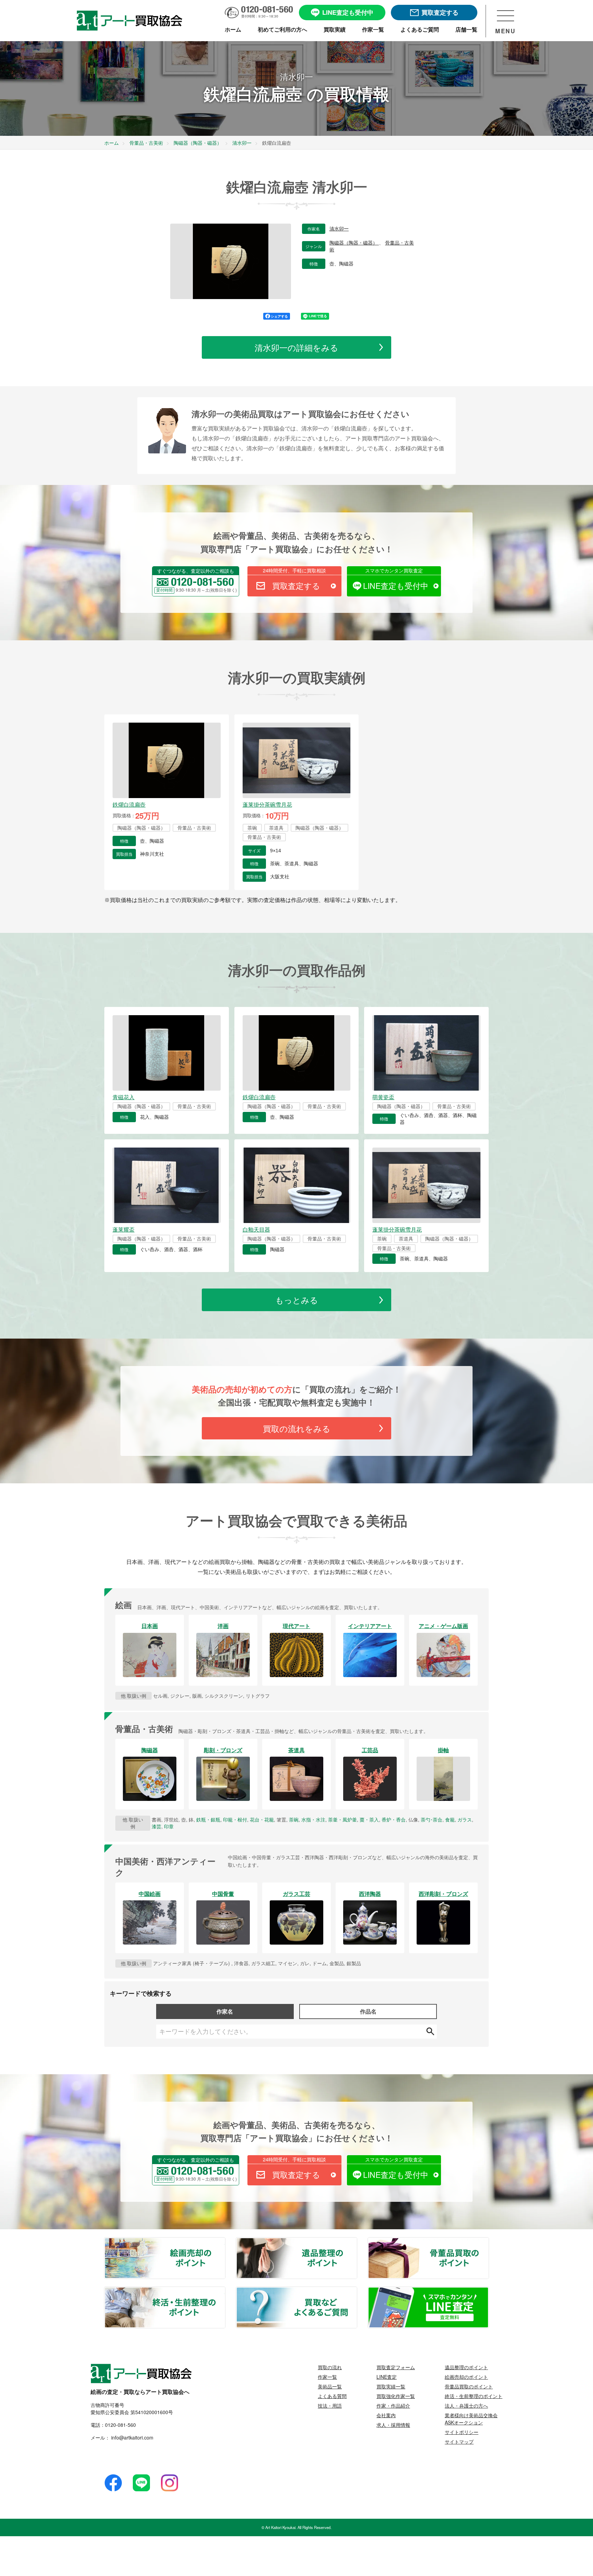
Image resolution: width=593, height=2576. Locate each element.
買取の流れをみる (297, 1428)
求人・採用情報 (393, 2425)
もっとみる (297, 1300)
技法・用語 (330, 2406)
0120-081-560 (120, 2425)
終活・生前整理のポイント (225, 2291)
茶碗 (294, 1819)
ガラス (465, 1819)
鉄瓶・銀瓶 (208, 1819)
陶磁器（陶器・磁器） (354, 243)
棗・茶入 (369, 1819)
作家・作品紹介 (393, 2406)
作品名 (368, 2011)
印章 (169, 1826)
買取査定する (296, 586)
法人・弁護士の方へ (466, 2406)
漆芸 (156, 1826)
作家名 (225, 2011)
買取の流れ (330, 2367)
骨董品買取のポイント (488, 2242)
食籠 (450, 1819)
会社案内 (386, 2415)
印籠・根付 (235, 1819)
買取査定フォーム (396, 2367)
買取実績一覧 (391, 2386)
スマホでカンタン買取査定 (394, 570)
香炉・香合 (394, 1819)
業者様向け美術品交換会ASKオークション (471, 2419)
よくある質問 (332, 2396)
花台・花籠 (262, 1819)
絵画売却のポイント (225, 2242)
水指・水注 (313, 1819)
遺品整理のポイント (357, 2242)
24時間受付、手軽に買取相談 (294, 570)
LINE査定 (387, 2377)
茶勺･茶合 (432, 1819)
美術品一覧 (330, 2386)
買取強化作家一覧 (396, 2396)
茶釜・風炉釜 (342, 1819)
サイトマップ (459, 2442)
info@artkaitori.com (132, 2437)
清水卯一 (339, 229)
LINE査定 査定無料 (488, 2291)
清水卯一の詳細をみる (296, 347)
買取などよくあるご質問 (357, 2291)
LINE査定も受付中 (396, 586)
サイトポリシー (462, 2432)
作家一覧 (327, 2377)
